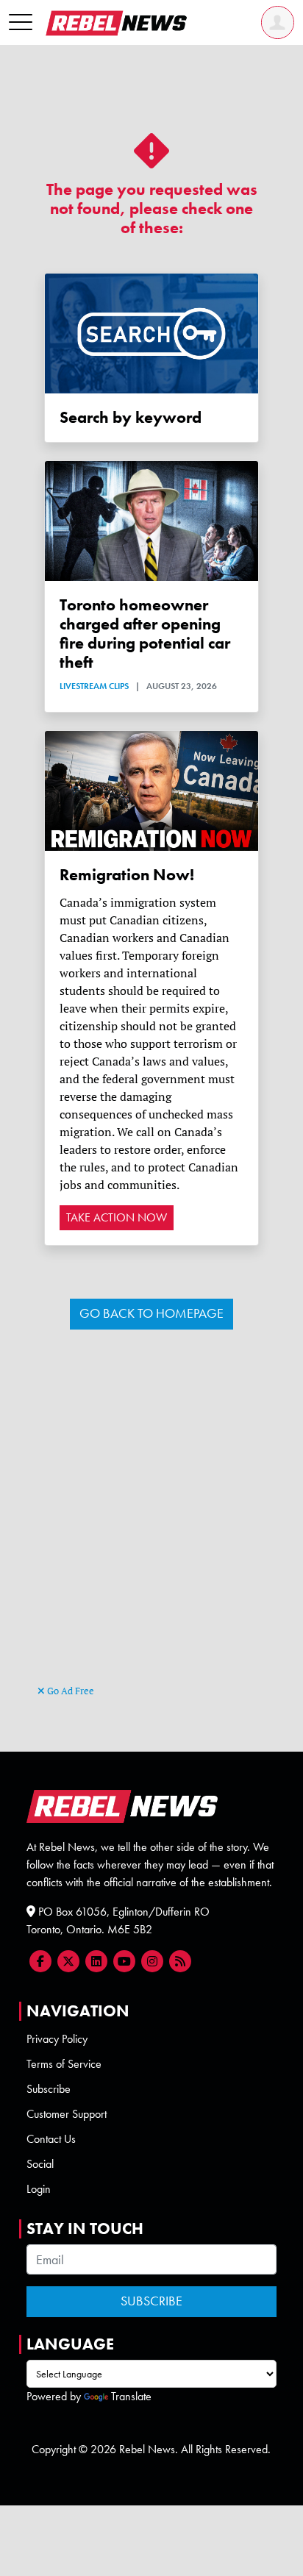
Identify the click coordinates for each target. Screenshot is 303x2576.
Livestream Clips (94, 686)
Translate (131, 2396)
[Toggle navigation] (21, 23)
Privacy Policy (57, 2039)
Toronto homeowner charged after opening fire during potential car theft (145, 634)
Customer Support (67, 2114)
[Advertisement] (151, 1523)
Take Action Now (117, 1217)
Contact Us (51, 2139)
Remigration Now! (127, 875)
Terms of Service (64, 2064)
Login (39, 2189)
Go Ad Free (69, 1691)
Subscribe (49, 2089)
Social (40, 2164)
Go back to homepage (151, 1313)
